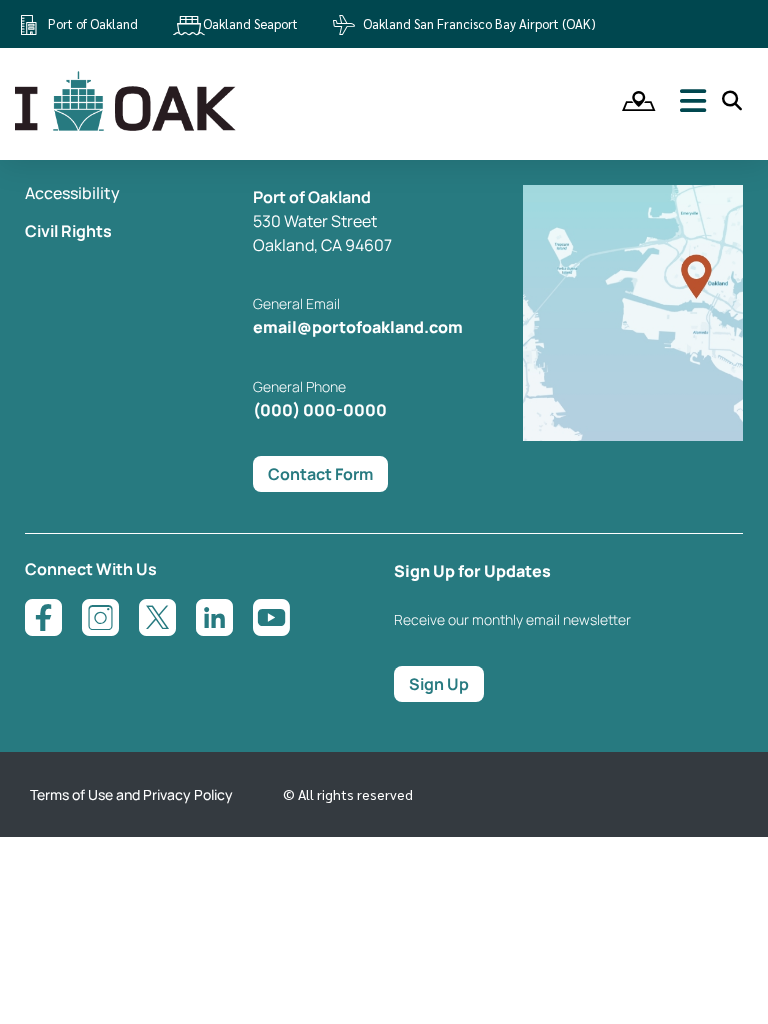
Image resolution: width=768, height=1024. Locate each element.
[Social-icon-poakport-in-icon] (214, 617)
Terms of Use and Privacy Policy (131, 794)
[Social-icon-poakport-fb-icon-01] (43, 617)
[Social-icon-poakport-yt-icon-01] (271, 617)
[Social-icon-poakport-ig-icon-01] (100, 617)
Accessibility (72, 193)
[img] (632, 101)
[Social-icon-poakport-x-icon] (157, 617)
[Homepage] (128, 128)
